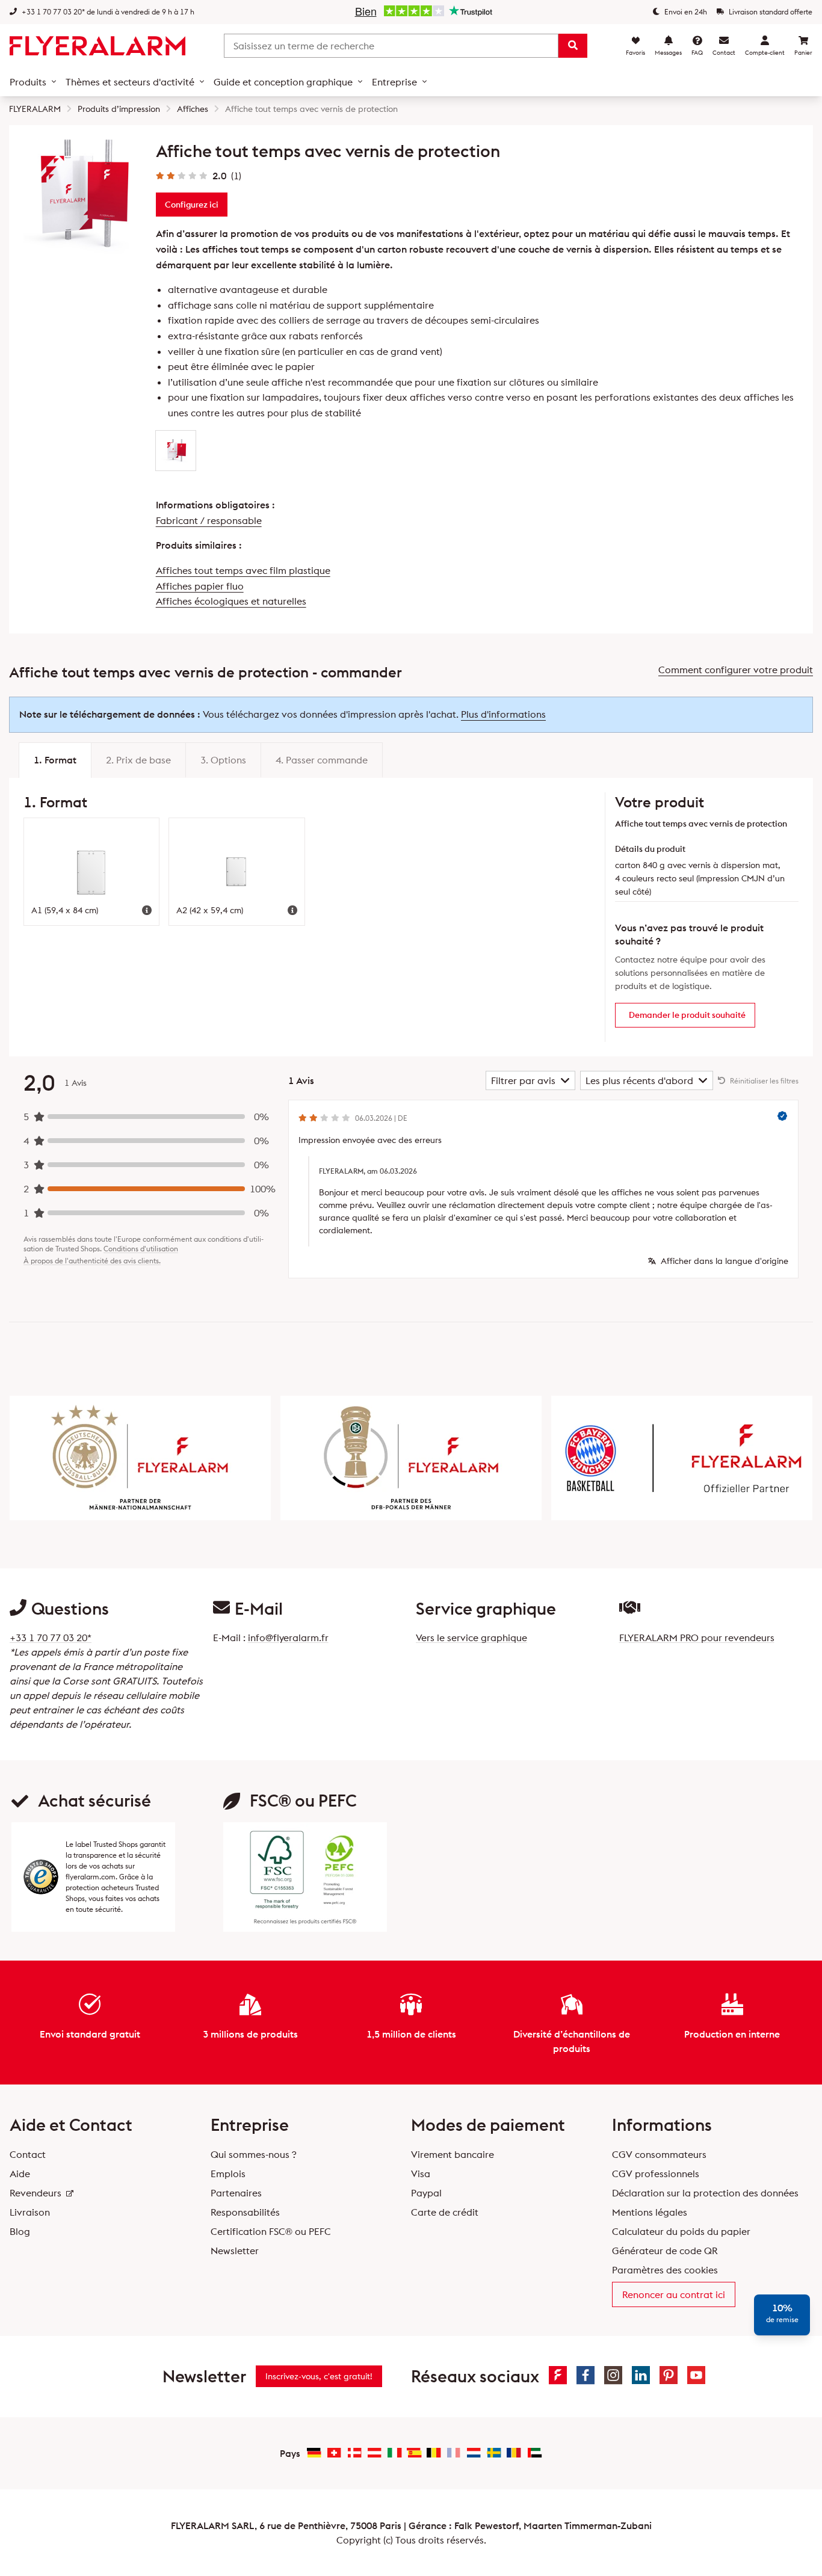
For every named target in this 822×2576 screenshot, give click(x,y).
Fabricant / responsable (209, 520)
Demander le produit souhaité (687, 1015)
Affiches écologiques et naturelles (231, 601)
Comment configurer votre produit (736, 670)
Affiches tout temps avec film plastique (243, 570)
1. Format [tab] (55, 760)
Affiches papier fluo (200, 586)
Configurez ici (192, 205)
